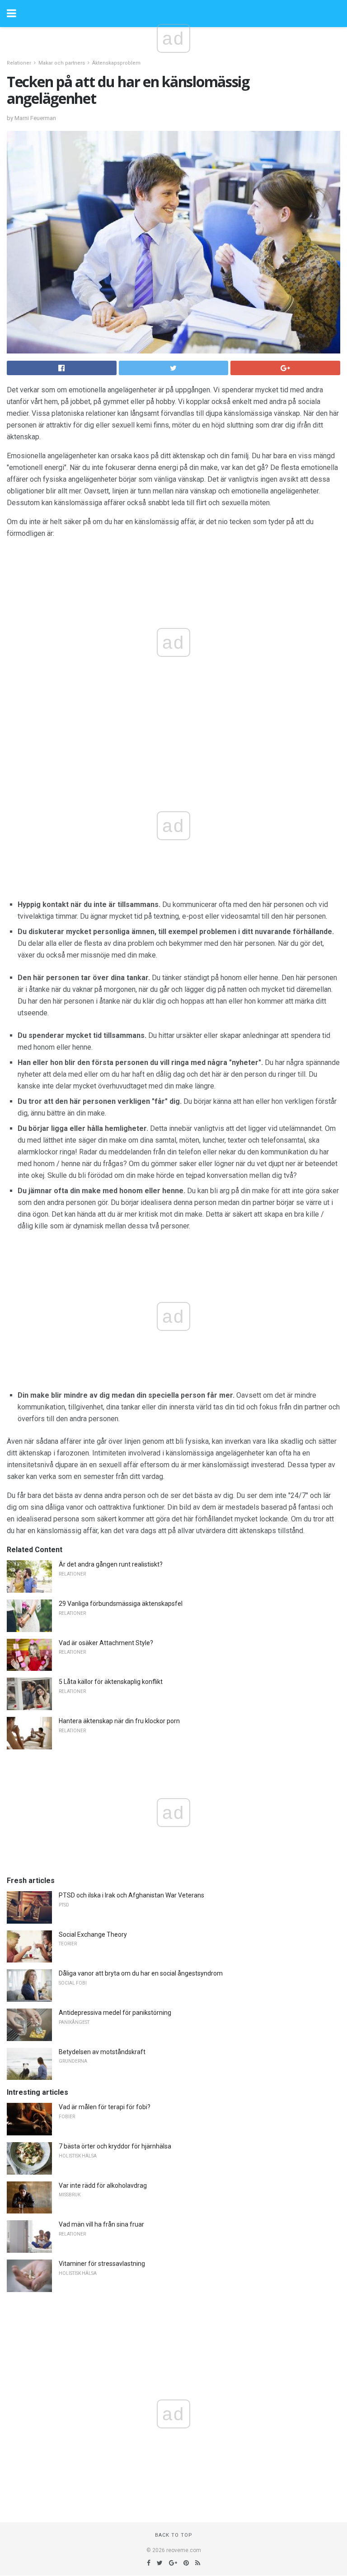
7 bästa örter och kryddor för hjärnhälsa (115, 2146)
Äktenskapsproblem (116, 63)
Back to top (174, 2535)
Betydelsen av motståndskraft (102, 2052)
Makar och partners (62, 63)
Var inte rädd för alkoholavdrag (103, 2185)
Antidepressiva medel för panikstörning (115, 2013)
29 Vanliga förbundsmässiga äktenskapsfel (121, 1604)
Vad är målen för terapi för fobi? (105, 2107)
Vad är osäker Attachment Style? (106, 1643)
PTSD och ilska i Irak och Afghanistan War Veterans (131, 1895)
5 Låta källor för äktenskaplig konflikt (111, 1682)
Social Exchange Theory (93, 1934)
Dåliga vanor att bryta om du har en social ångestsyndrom (141, 1973)
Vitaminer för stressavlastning (102, 2264)
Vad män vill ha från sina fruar (101, 2224)
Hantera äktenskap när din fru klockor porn (119, 1721)
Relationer (19, 63)
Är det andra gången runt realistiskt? (111, 1564)
